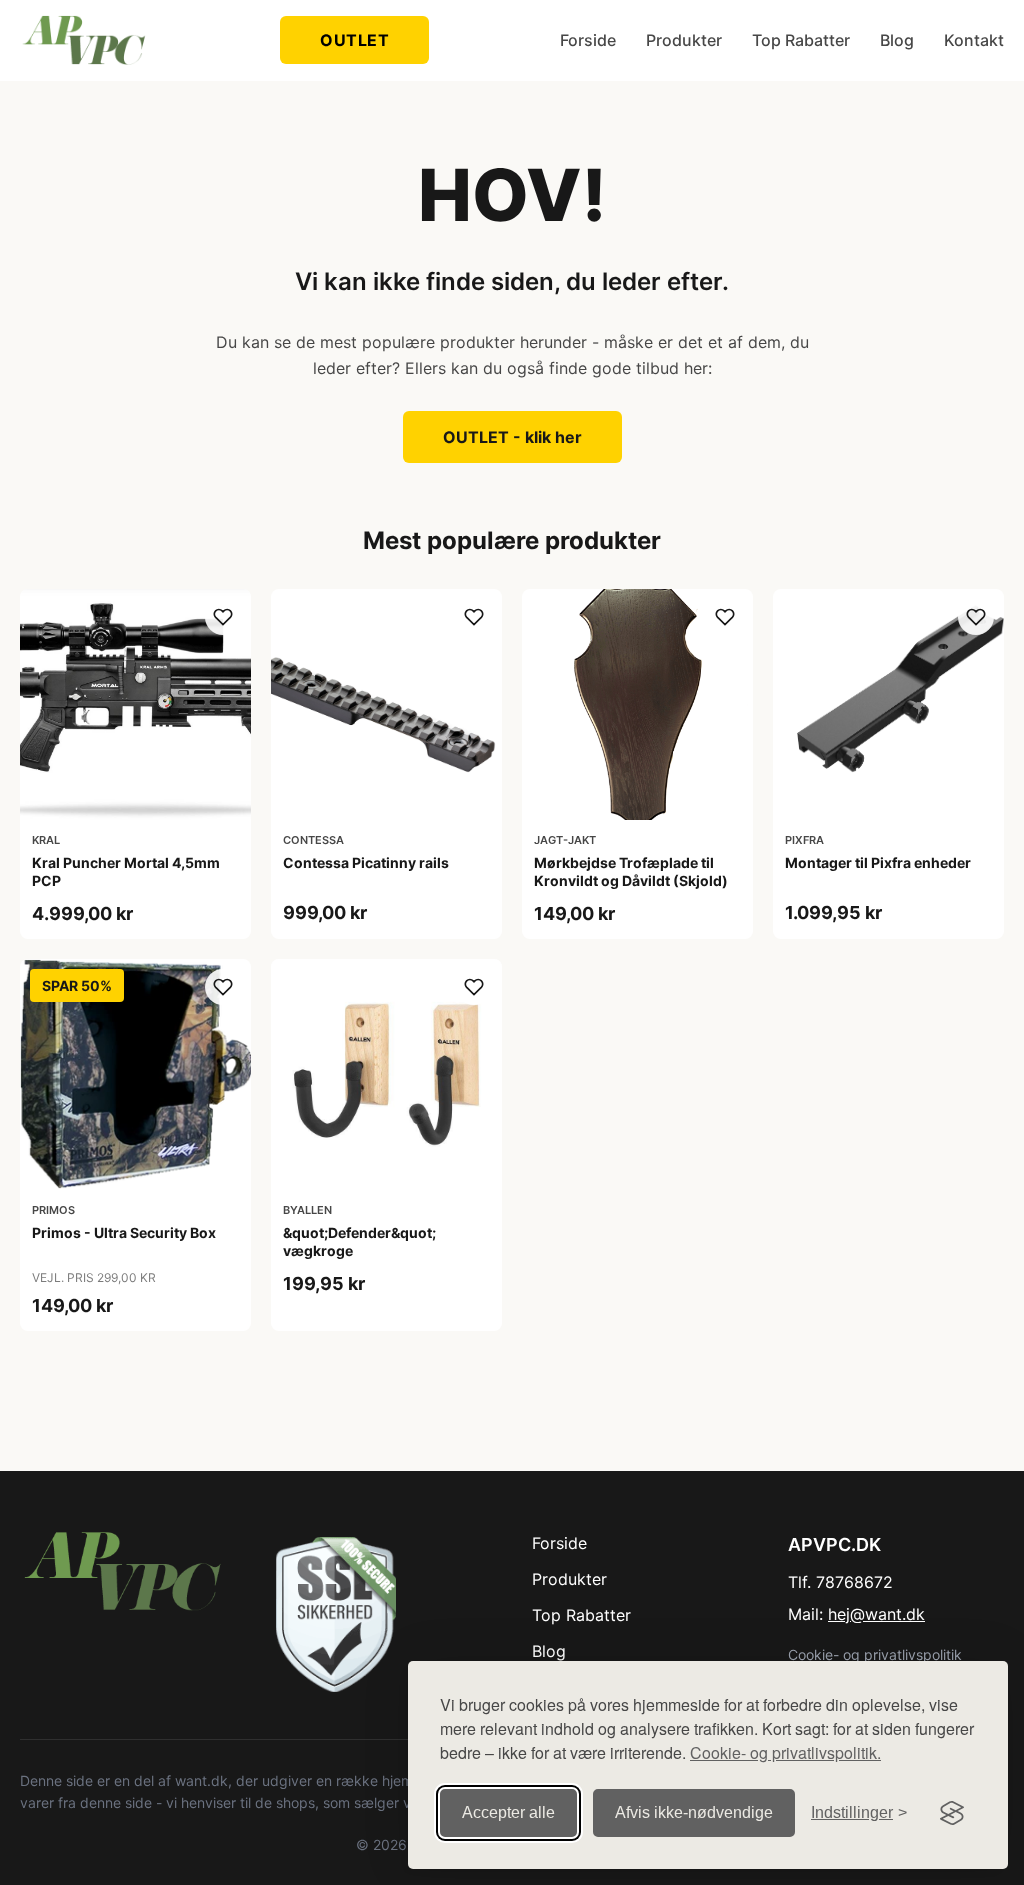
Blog (897, 40)
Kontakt (974, 40)
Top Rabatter (801, 40)
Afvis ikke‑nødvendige (694, 1812)
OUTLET (354, 40)
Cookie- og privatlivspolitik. (785, 1752)
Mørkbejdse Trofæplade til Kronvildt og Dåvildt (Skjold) (631, 871)
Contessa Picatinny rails (366, 862)
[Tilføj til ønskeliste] (223, 617)
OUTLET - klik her (512, 437)
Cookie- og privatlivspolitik (875, 1654)
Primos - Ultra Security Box (124, 1232)
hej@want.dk (876, 1614)
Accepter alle (508, 1812)
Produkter (684, 40)
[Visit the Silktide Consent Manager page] (952, 1813)
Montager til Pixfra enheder (878, 862)
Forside (588, 40)
